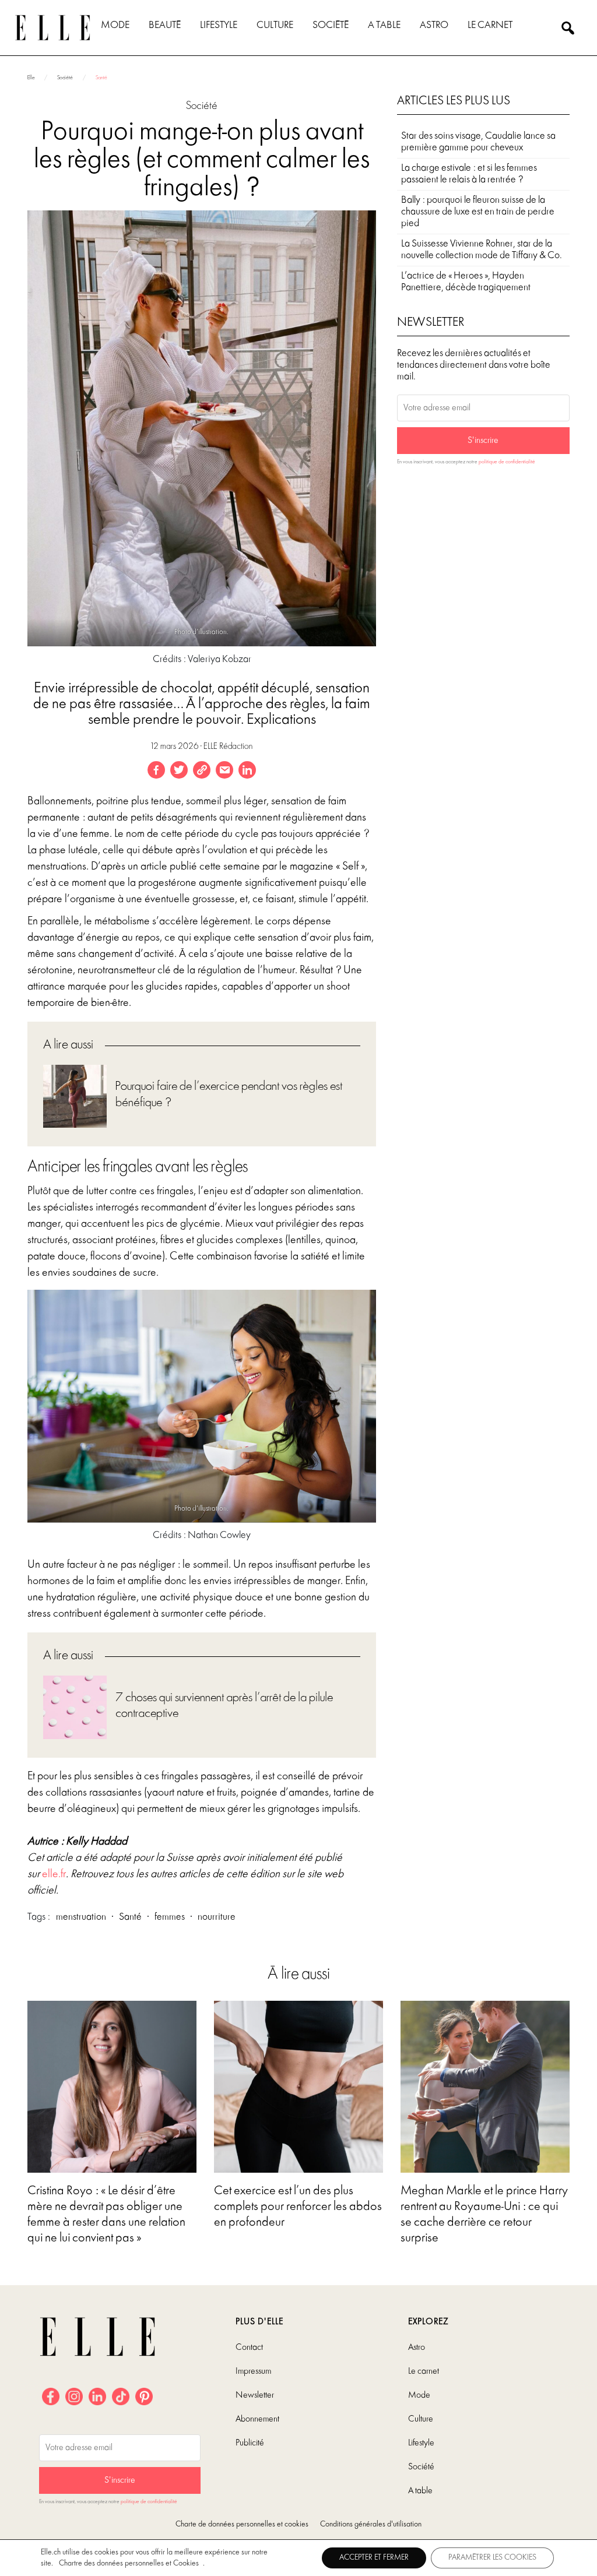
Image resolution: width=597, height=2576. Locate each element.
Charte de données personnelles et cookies (242, 2524)
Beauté (165, 25)
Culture (275, 25)
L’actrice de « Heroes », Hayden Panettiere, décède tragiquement (466, 282)
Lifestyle (219, 25)
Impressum (253, 2371)
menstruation (81, 1917)
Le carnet (490, 25)
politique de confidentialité (507, 462)
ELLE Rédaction (228, 747)
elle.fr (54, 1874)
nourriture (217, 1917)
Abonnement (257, 2419)
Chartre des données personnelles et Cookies (129, 2563)
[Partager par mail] (224, 770)
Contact (249, 2348)
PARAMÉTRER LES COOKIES (492, 2558)
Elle (31, 78)
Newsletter (255, 2395)
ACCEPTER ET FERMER (374, 2558)
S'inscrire (483, 441)
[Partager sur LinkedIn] (247, 770)
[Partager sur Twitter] (179, 770)
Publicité (250, 2443)
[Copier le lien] (202, 770)
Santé (101, 78)
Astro (434, 25)
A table (384, 25)
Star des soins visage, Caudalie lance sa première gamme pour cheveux (478, 142)
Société (331, 25)
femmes (170, 1917)
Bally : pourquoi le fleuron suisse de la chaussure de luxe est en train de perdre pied (478, 212)
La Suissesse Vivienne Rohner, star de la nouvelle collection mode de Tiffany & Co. (482, 250)
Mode (115, 25)
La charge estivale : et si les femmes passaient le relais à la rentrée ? (469, 174)
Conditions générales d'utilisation (371, 2524)
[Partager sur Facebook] (156, 770)
